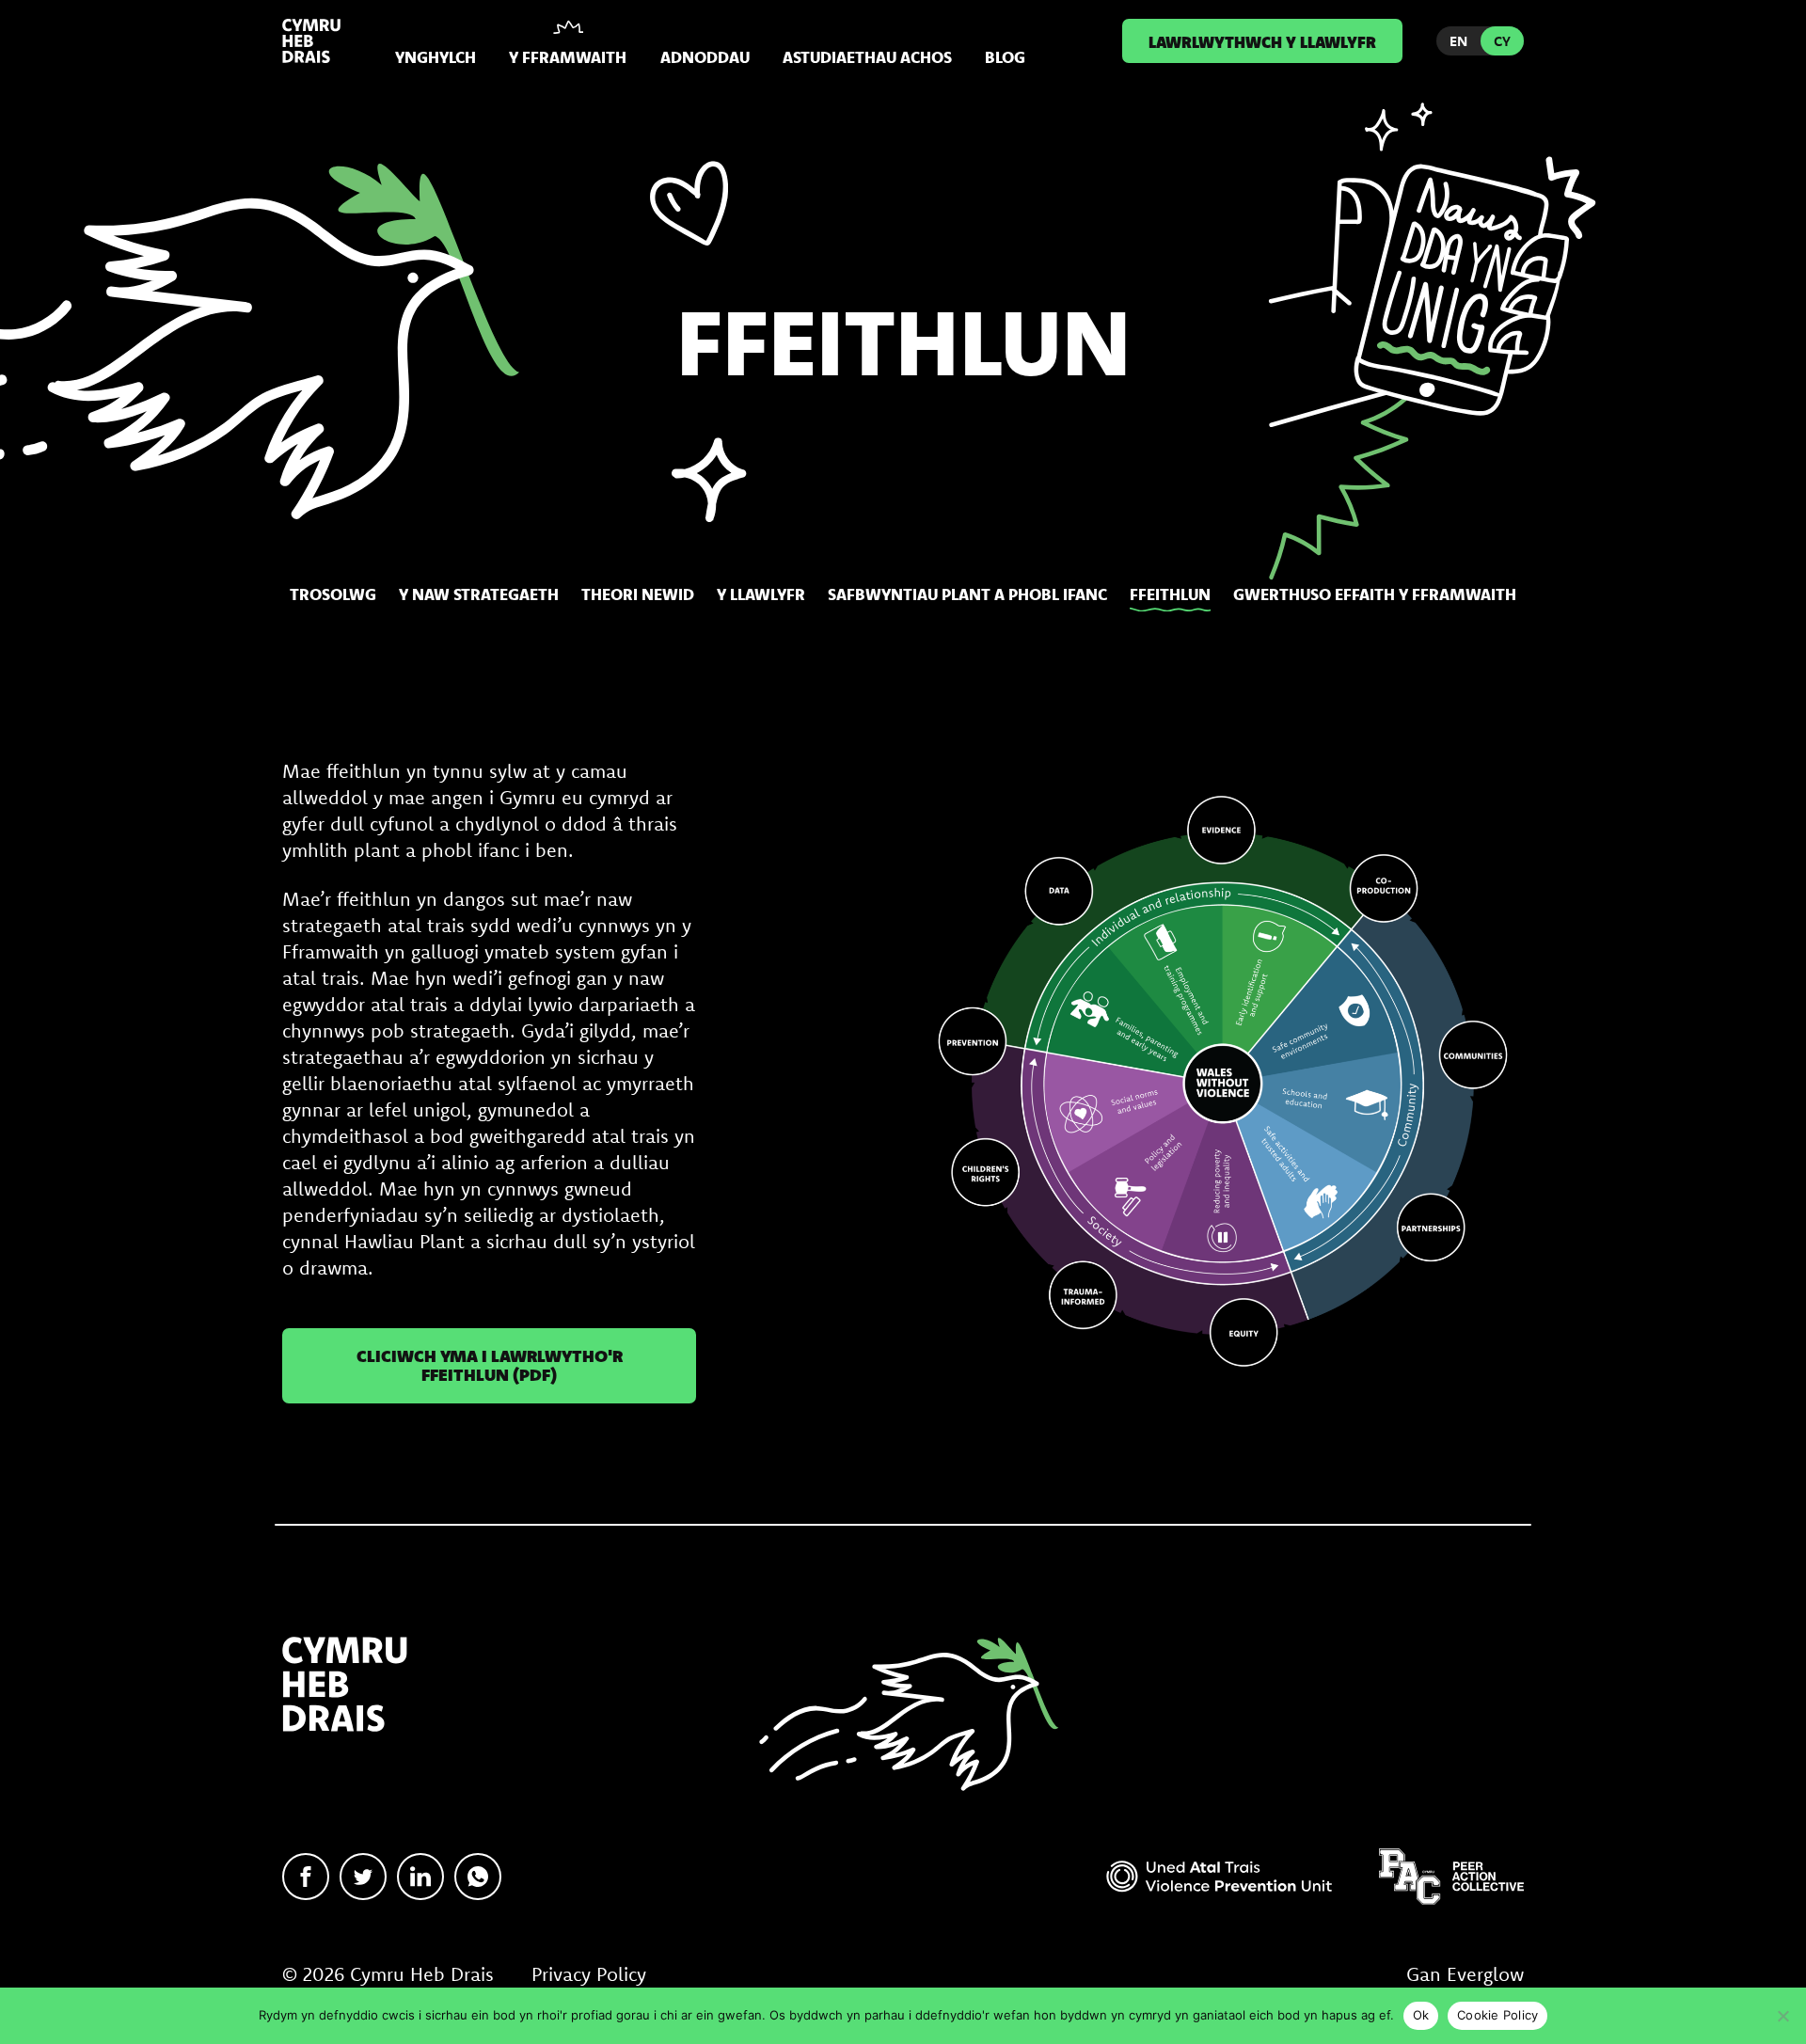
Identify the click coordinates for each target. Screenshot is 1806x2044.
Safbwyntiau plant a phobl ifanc (967, 594)
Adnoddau (705, 57)
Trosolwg (333, 594)
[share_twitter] (363, 1877)
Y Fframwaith (568, 57)
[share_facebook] (306, 1877)
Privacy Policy (589, 1974)
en (1458, 41)
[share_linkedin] (420, 1877)
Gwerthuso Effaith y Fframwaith (1375, 594)
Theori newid (638, 594)
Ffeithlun (1170, 594)
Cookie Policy (1497, 2015)
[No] (1782, 2016)
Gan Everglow (1465, 1974)
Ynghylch (436, 57)
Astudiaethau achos (867, 57)
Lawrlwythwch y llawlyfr (1262, 41)
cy (1502, 41)
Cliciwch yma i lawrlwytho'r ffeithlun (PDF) (490, 1365)
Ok (1421, 2015)
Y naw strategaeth (479, 594)
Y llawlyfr (761, 594)
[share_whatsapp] (478, 1877)
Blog (1005, 57)
